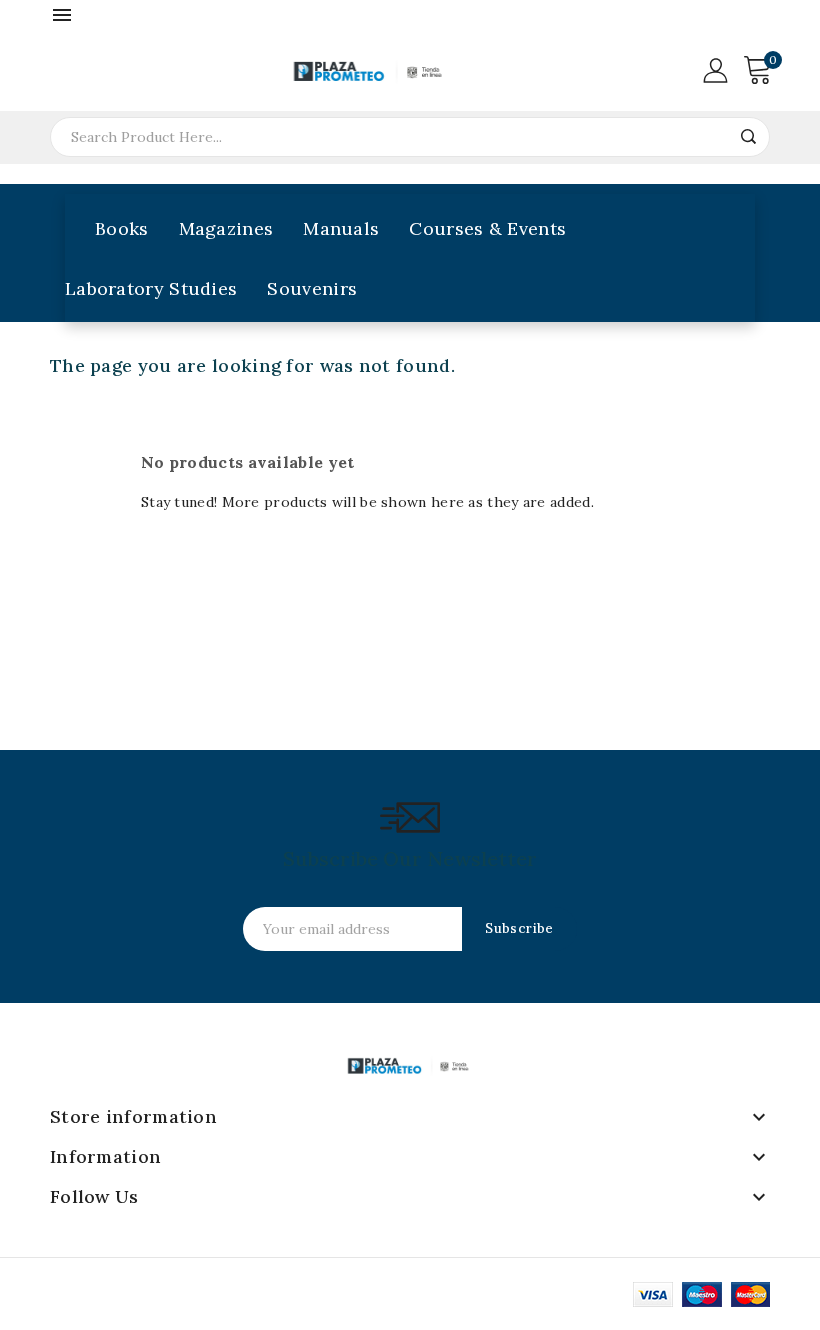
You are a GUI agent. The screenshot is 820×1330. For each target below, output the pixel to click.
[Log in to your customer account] (715, 69)
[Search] (748, 137)
